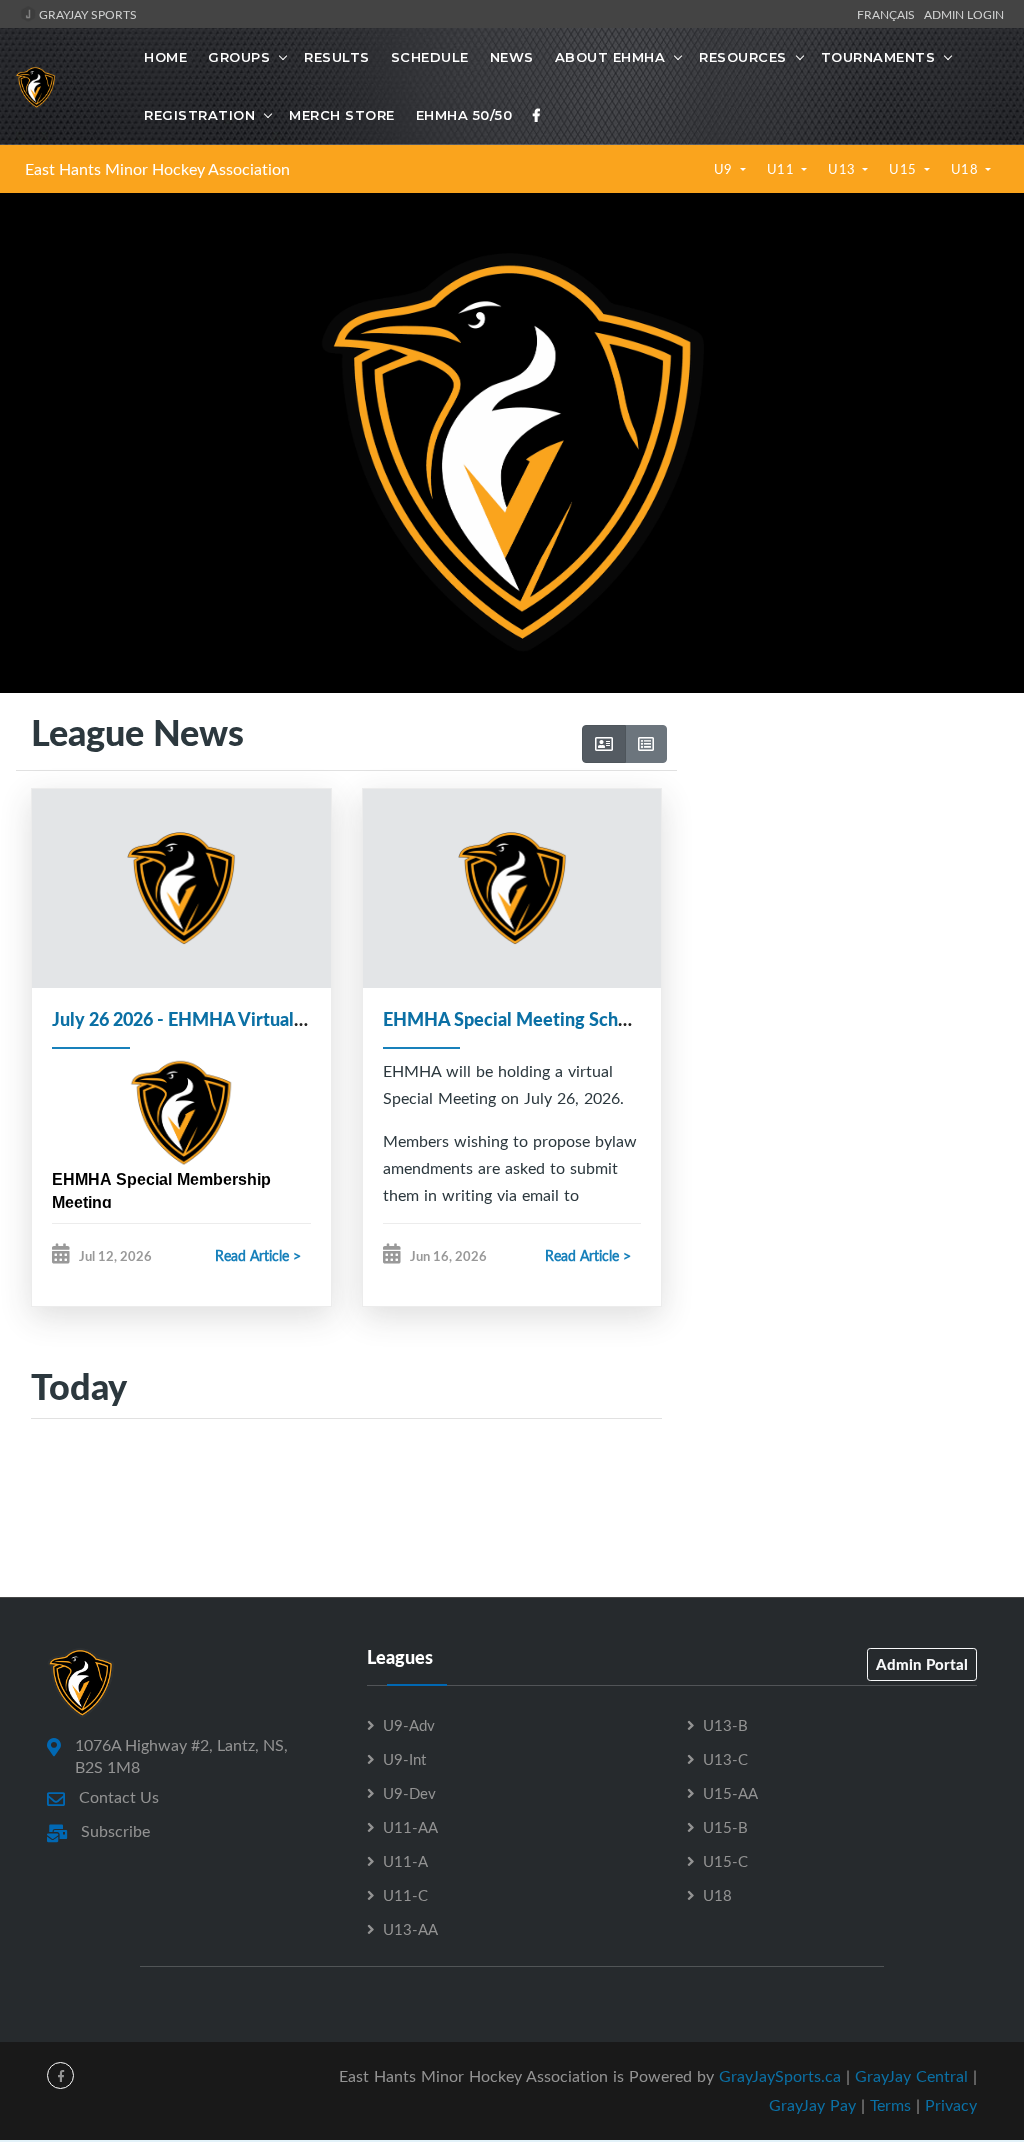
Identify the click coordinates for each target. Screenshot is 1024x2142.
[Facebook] (537, 115)
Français (889, 14)
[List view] (646, 744)
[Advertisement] (842, 887)
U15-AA (730, 1793)
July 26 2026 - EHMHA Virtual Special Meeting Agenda (273, 1019)
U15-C (725, 1861)
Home (165, 57)
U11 (782, 169)
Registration (199, 115)
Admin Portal (922, 1664)
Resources (743, 57)
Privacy (951, 2105)
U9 (725, 169)
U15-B (725, 1827)
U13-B (725, 1725)
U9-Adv (409, 1725)
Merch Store (342, 115)
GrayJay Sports (86, 14)
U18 (966, 169)
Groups (239, 57)
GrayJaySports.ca (780, 2076)
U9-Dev (409, 1793)
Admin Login (964, 14)
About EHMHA (610, 57)
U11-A (405, 1861)
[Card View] (604, 744)
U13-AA (410, 1929)
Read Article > (258, 1255)
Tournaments (878, 57)
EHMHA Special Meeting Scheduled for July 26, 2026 (596, 1019)
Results (337, 57)
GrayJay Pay (812, 2105)
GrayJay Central (911, 2076)
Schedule (430, 57)
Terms (890, 2105)
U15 (904, 169)
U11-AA (410, 1827)
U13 (843, 169)
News (512, 57)
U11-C (405, 1895)
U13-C (725, 1759)
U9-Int (404, 1759)
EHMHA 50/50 (464, 115)
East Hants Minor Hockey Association (157, 169)
